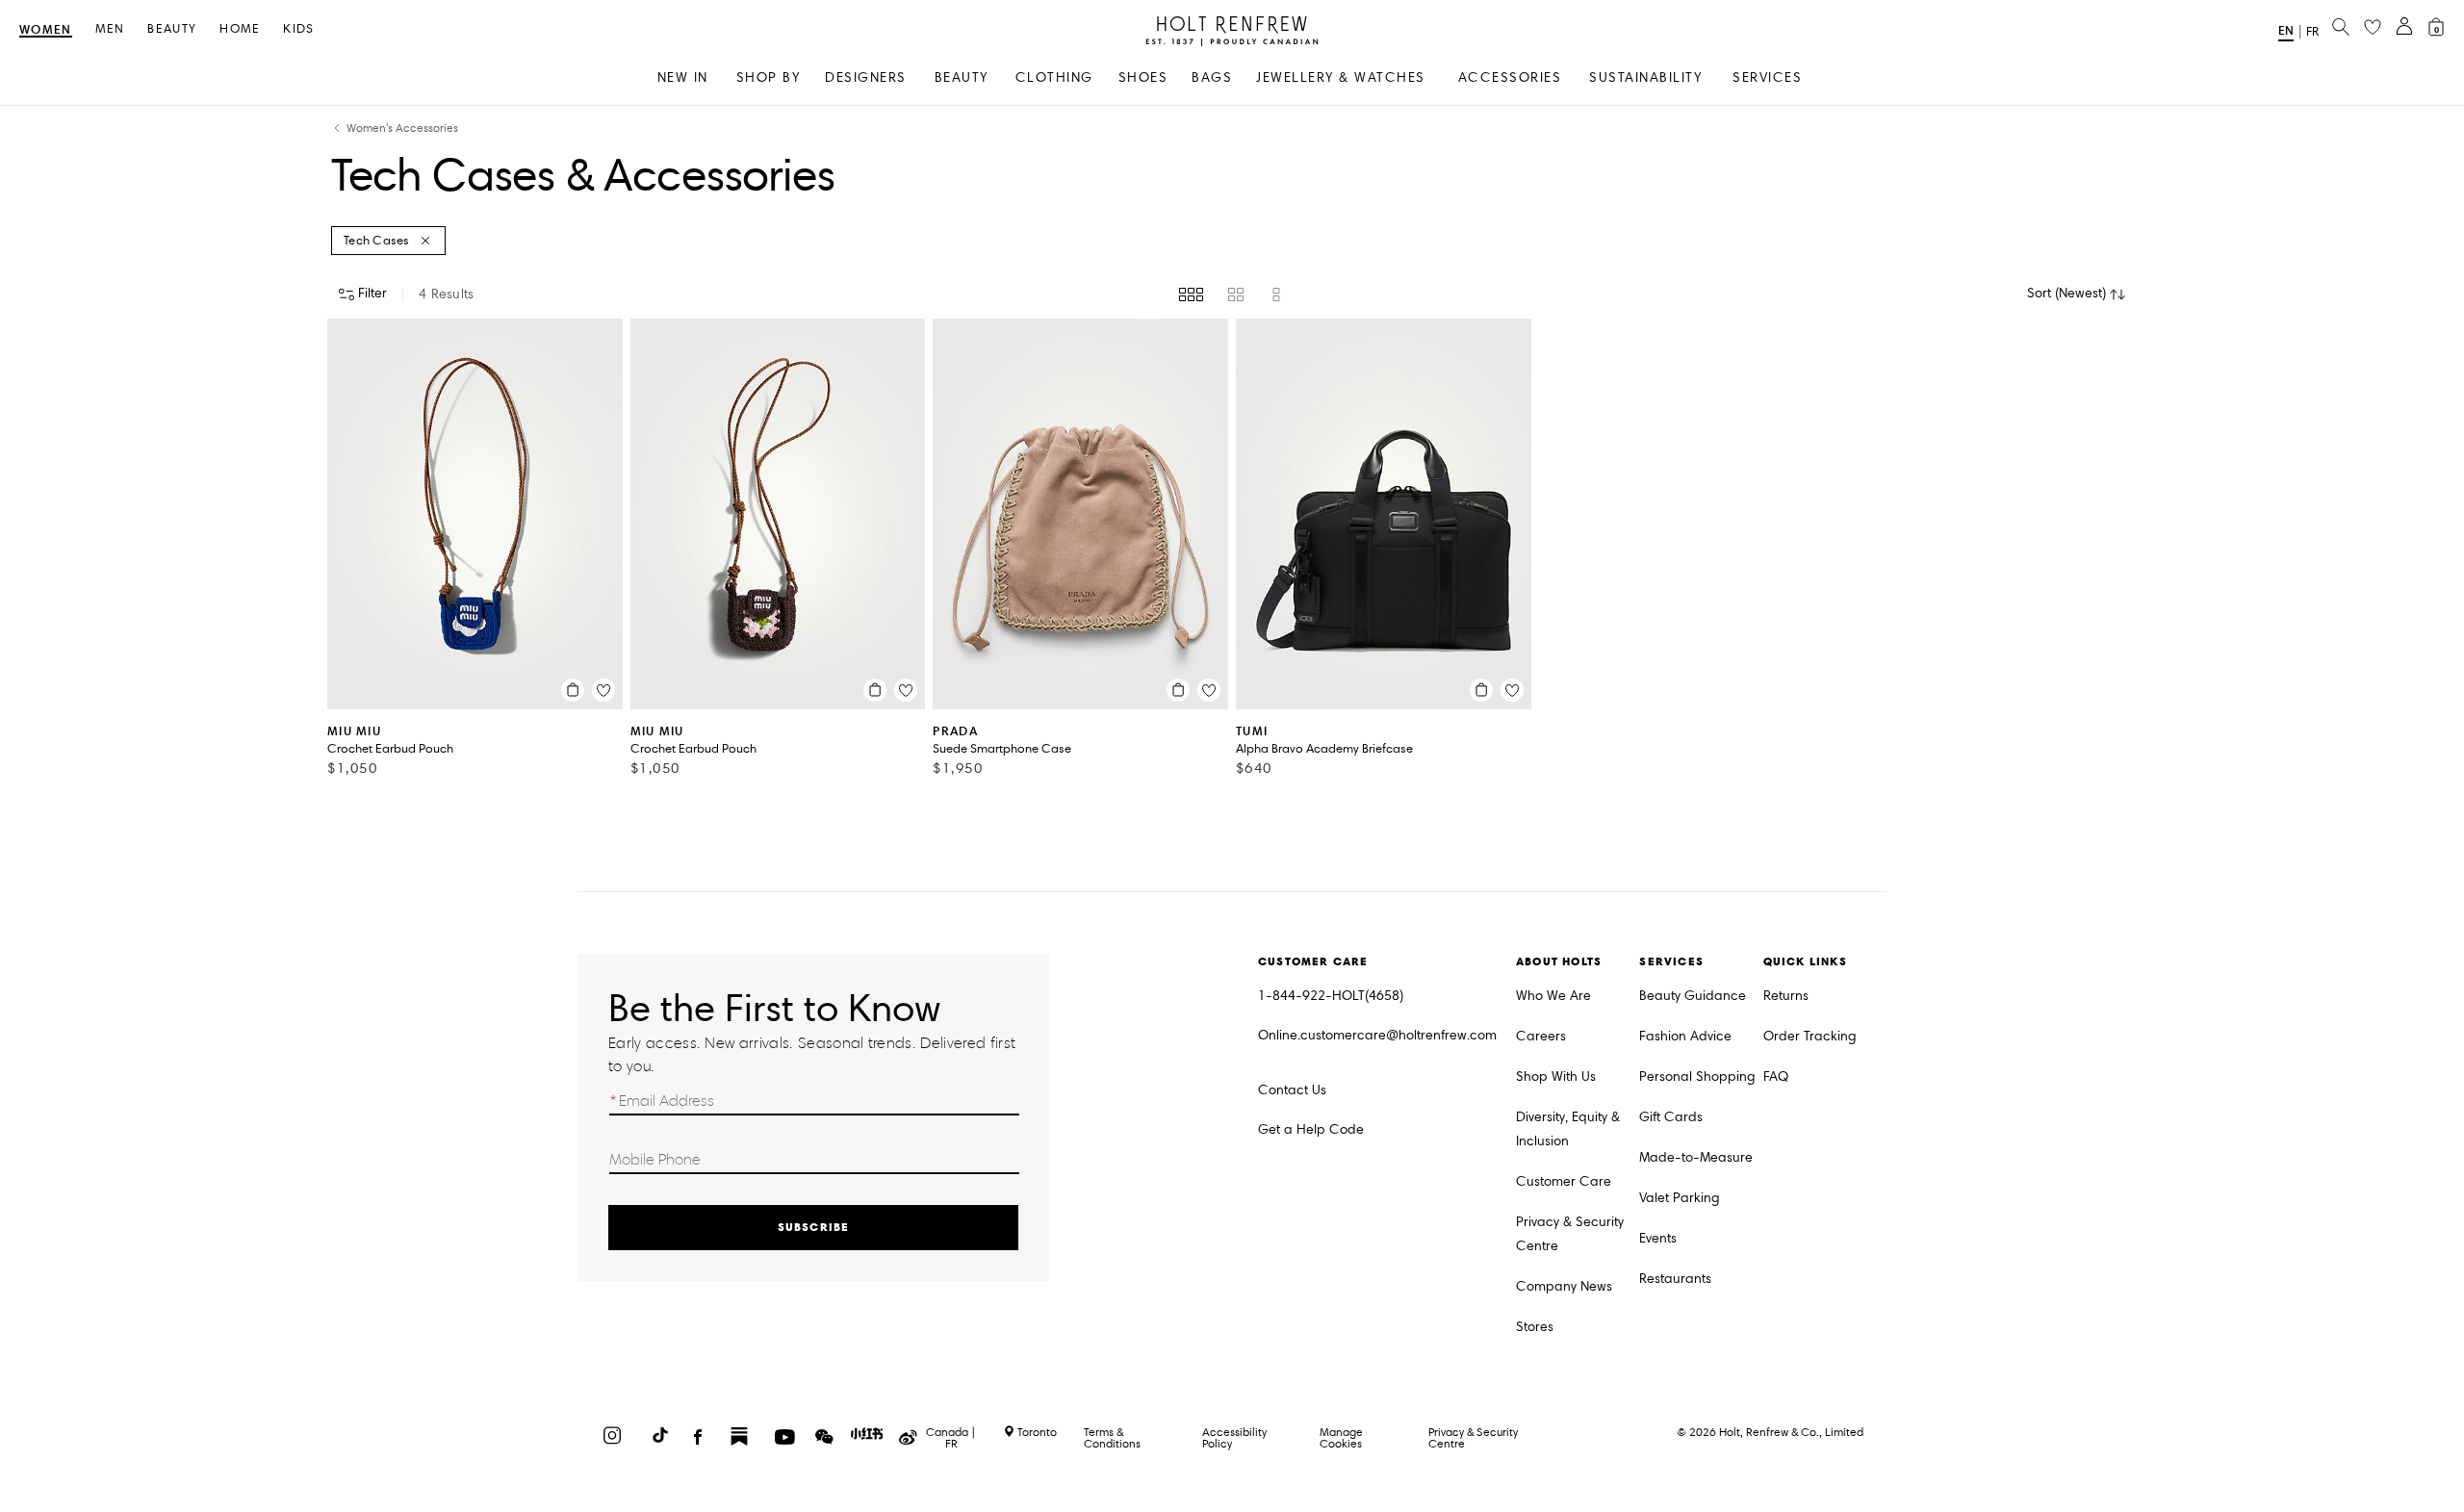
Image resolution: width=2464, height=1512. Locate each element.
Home (240, 29)
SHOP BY (769, 77)
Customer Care (1564, 1181)
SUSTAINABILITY (1645, 77)
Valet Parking (1680, 1198)
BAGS (1212, 77)
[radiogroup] (1232, 295)
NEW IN (683, 77)
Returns (1786, 996)
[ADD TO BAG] (573, 690)
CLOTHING (1054, 77)
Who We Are (1553, 996)
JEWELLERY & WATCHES (1341, 77)
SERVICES (1767, 77)
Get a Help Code (1311, 1129)
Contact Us (1292, 1090)
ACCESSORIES (1510, 77)
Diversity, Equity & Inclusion (1568, 1129)
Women (46, 30)
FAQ (1776, 1076)
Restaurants (1675, 1279)
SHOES (1143, 77)
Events (1658, 1238)
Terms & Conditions (1112, 1437)
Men (110, 29)
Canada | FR (951, 1438)
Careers (1541, 1036)
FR (2312, 32)
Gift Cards (1671, 1117)
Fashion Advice (1685, 1036)
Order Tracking (1810, 1036)
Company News (1564, 1286)
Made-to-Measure (1696, 1157)
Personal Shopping (1697, 1076)
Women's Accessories (402, 128)
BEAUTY (962, 77)
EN (2286, 30)
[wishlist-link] (2373, 28)
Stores (1535, 1327)
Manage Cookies (1341, 1437)
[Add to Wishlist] (603, 690)
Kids (298, 29)
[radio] (1191, 295)
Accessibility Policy (1234, 1437)
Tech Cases (377, 241)
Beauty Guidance (1693, 996)
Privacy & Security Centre (1570, 1234)
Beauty (172, 29)
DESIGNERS (866, 77)
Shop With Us (1556, 1076)
